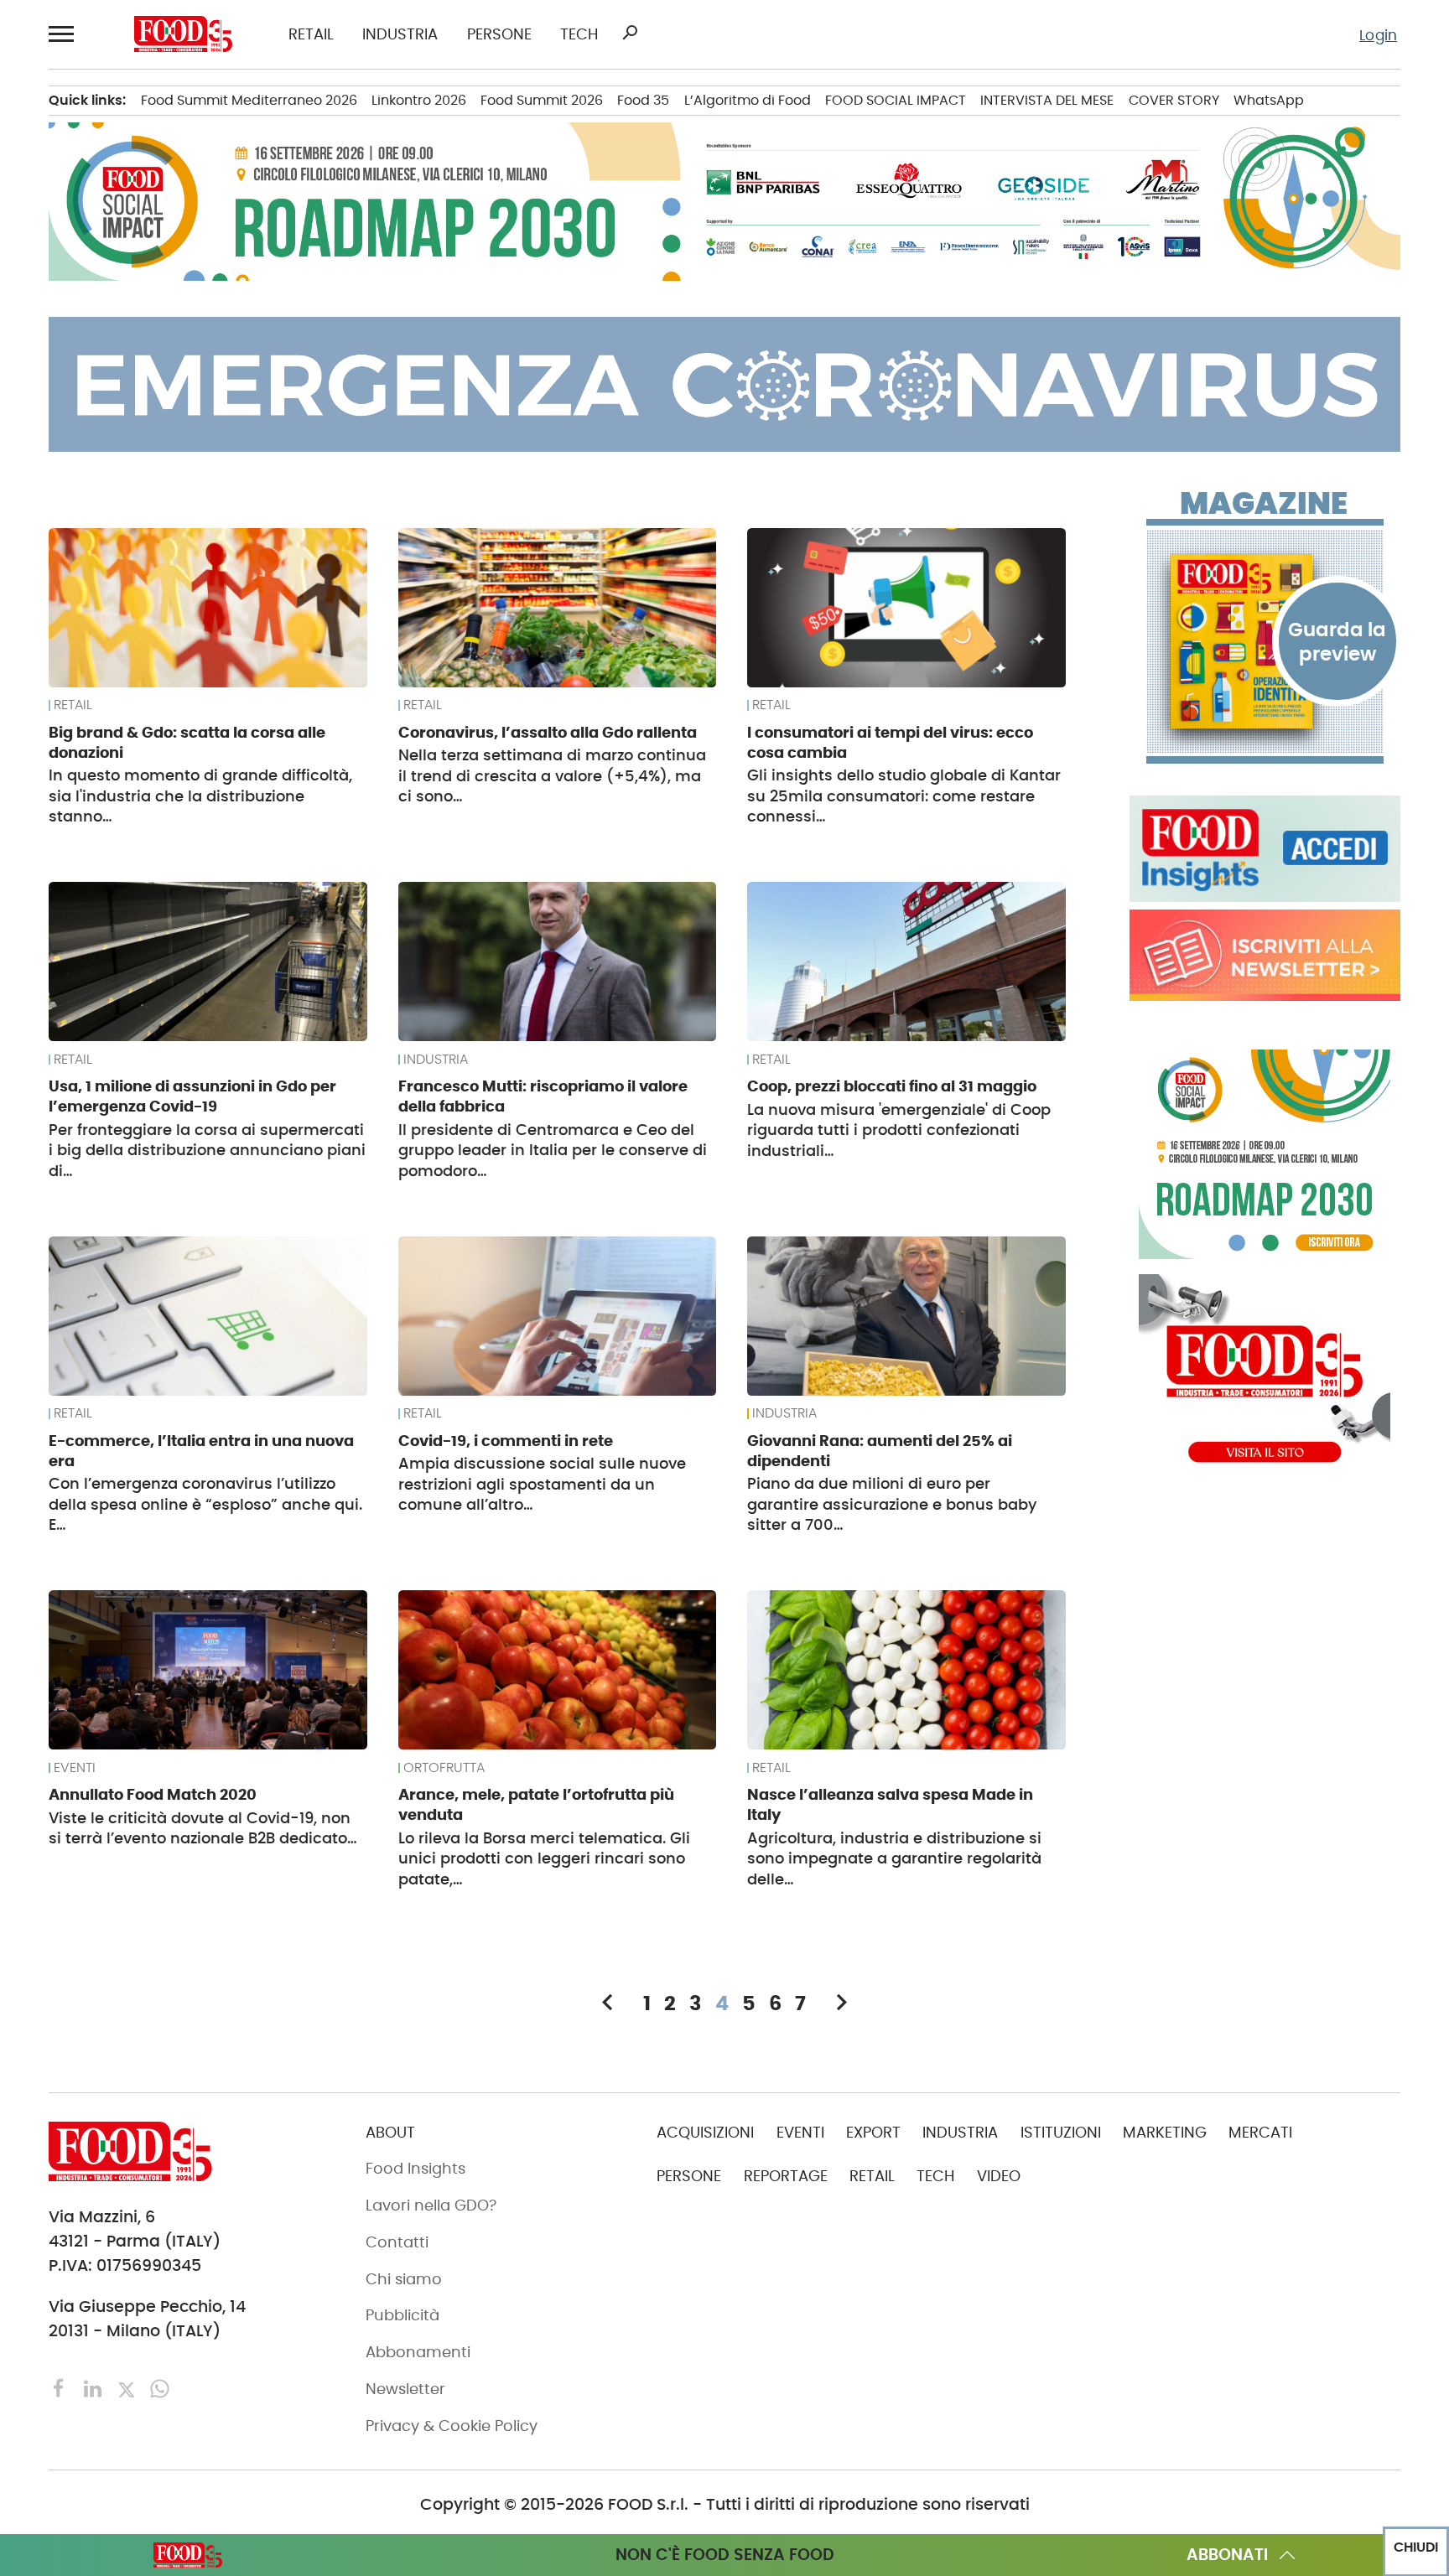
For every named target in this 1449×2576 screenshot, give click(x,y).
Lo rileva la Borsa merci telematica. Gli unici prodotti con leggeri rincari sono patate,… (544, 1859)
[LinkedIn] (95, 2388)
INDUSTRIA (400, 35)
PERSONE (499, 35)
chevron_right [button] (841, 2003)
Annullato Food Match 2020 (153, 1794)
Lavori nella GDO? (431, 2205)
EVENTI (75, 1768)
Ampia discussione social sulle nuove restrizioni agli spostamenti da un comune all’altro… (542, 1484)
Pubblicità (402, 2315)
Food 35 (643, 100)
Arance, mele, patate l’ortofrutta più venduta (536, 1804)
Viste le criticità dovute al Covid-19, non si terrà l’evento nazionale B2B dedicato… (203, 1829)
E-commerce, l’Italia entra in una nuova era (201, 1451)
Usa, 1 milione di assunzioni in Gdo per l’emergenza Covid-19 (192, 1096)
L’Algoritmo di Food (748, 100)
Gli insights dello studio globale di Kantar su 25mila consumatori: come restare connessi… (904, 796)
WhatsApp (1269, 100)
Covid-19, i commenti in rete (506, 1441)
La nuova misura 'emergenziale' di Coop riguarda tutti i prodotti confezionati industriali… (899, 1130)
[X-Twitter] (128, 2388)
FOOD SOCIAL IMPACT (896, 100)
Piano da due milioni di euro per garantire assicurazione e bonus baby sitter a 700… (892, 1504)
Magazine (1264, 504)
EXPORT (873, 2133)
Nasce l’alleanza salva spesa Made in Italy (890, 1804)
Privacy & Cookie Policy (452, 2426)
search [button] (630, 33)
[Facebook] (61, 2388)
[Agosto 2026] (1265, 641)
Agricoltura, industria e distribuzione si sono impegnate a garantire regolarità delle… (894, 1859)
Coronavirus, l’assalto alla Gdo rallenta (548, 732)
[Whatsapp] (160, 2388)
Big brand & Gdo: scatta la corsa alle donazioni (187, 742)
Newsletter (405, 2389)
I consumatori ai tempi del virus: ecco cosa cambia (890, 742)
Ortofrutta (444, 1768)
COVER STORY (1174, 100)
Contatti (397, 2242)
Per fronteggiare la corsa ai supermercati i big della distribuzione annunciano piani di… (207, 1151)
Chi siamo (404, 2279)
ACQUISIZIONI (705, 2133)
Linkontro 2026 (419, 100)
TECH (579, 35)
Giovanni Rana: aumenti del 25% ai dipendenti (880, 1451)
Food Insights (415, 2169)
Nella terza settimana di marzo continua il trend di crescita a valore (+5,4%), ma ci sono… (552, 776)
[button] (63, 34)
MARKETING (1165, 2133)
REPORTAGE (786, 2176)
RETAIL (311, 35)
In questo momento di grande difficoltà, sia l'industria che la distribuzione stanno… (200, 796)
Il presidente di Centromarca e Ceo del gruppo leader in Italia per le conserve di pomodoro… (553, 1151)
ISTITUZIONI (1061, 2133)
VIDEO (999, 2176)
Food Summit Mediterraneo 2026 (249, 100)
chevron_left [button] (608, 2003)
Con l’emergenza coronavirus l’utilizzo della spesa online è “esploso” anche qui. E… (205, 1504)
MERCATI (1260, 2133)
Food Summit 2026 (542, 100)
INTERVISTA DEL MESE (1047, 100)
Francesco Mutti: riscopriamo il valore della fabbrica (543, 1096)
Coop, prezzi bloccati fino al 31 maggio (892, 1086)
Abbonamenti (418, 2352)
